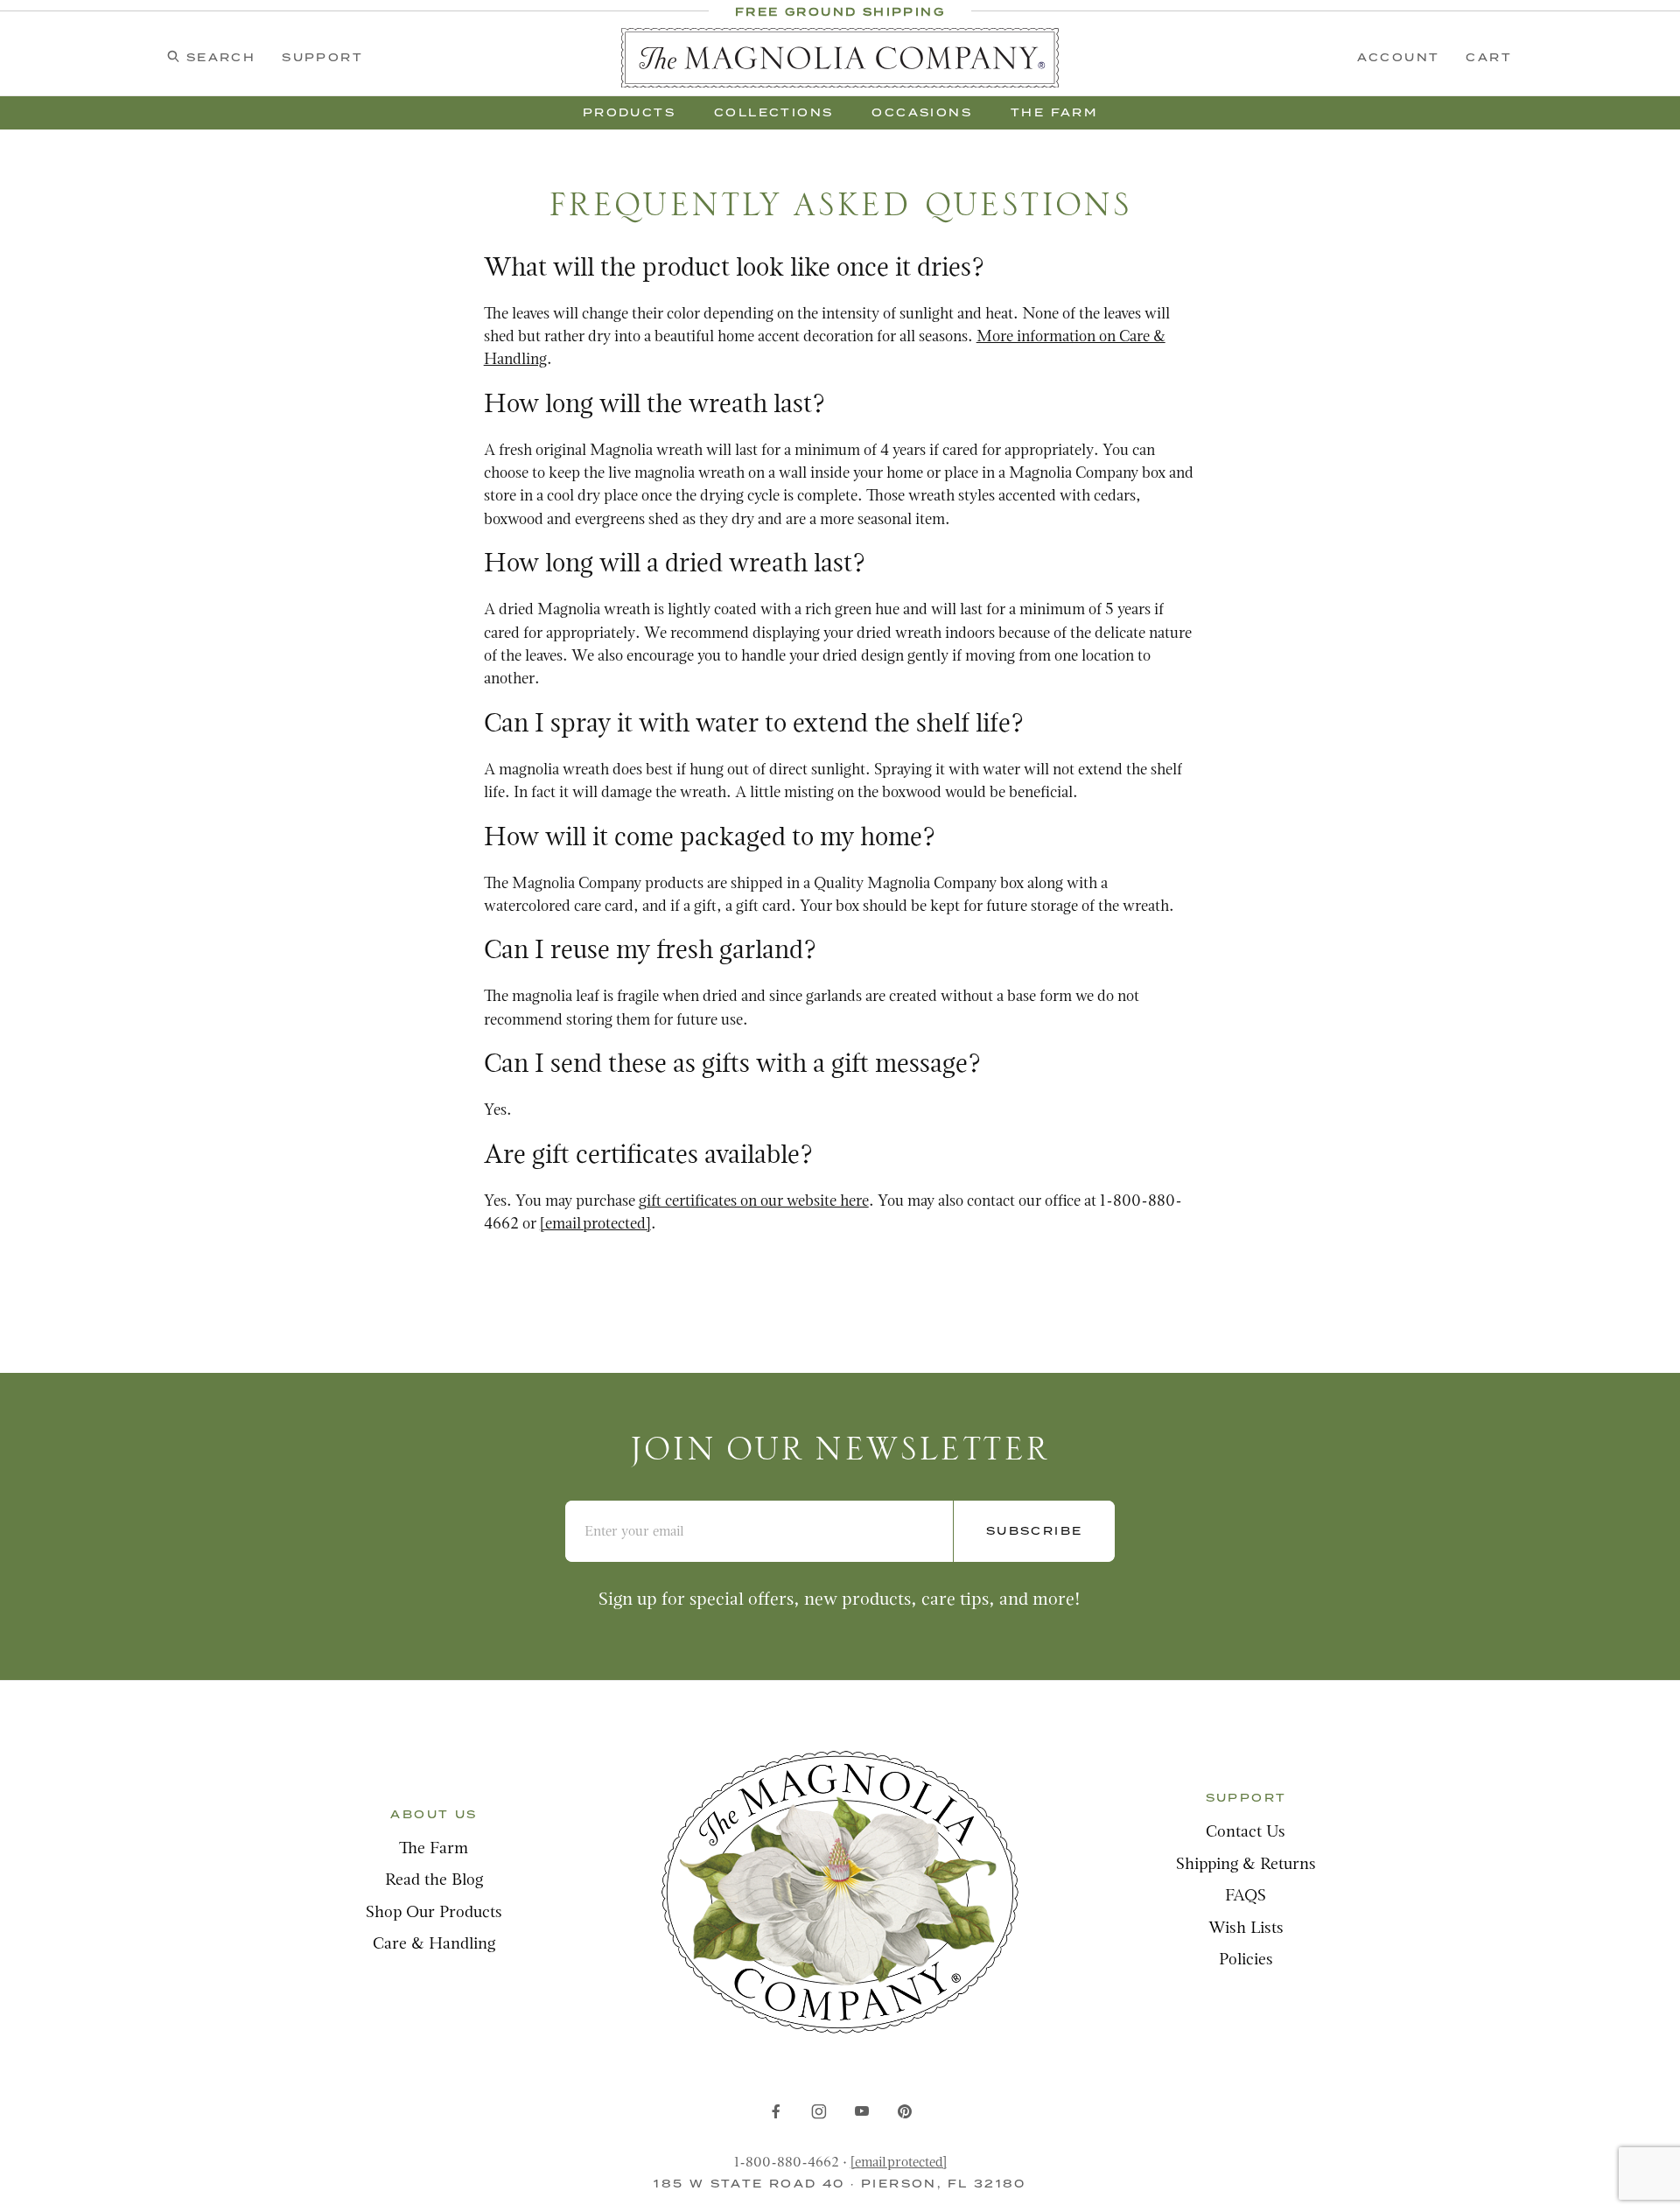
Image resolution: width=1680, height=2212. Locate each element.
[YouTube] (862, 2111)
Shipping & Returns (1246, 1865)
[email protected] (899, 2163)
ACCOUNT (1399, 57)
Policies (1246, 1960)
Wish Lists (1246, 1929)
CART (1489, 57)
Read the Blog (434, 1881)
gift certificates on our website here (754, 1202)
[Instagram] (819, 2111)
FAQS (1246, 1897)
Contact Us (1246, 1833)
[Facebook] (776, 2111)
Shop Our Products (434, 1913)
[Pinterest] (904, 2111)
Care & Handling (434, 1945)
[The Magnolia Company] (840, 58)
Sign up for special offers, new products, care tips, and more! (840, 1600)
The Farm (434, 1849)
